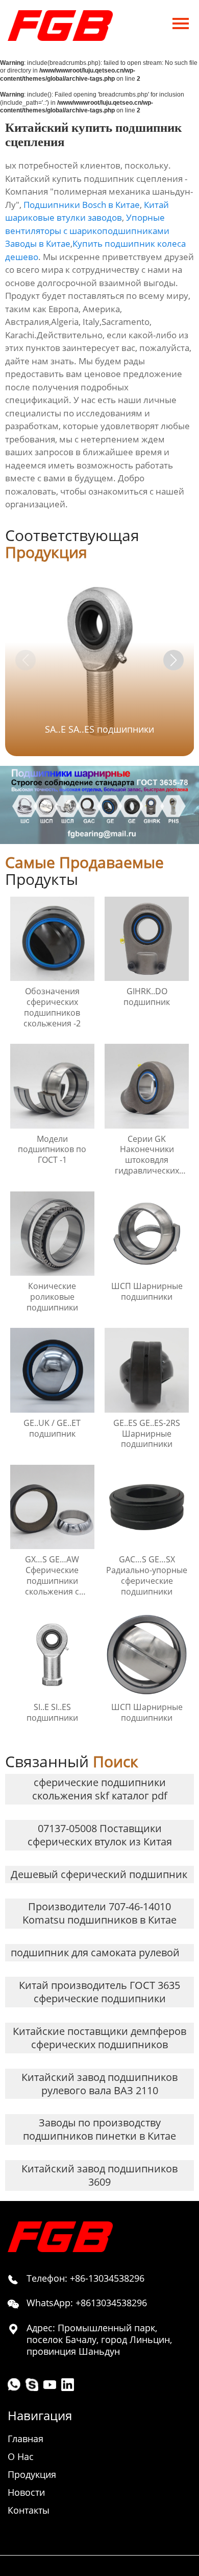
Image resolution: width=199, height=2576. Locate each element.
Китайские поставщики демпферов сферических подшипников (99, 2038)
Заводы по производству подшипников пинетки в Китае (99, 2129)
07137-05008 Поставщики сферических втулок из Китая (100, 1835)
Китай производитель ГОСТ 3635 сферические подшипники (99, 1992)
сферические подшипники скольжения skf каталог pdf (100, 1789)
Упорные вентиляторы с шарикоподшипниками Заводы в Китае (87, 230)
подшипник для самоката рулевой (95, 1952)
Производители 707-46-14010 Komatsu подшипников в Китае (99, 1913)
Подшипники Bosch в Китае (82, 205)
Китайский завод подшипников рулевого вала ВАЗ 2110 (99, 2084)
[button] (173, 660)
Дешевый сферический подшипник (99, 1874)
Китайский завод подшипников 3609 (99, 2175)
